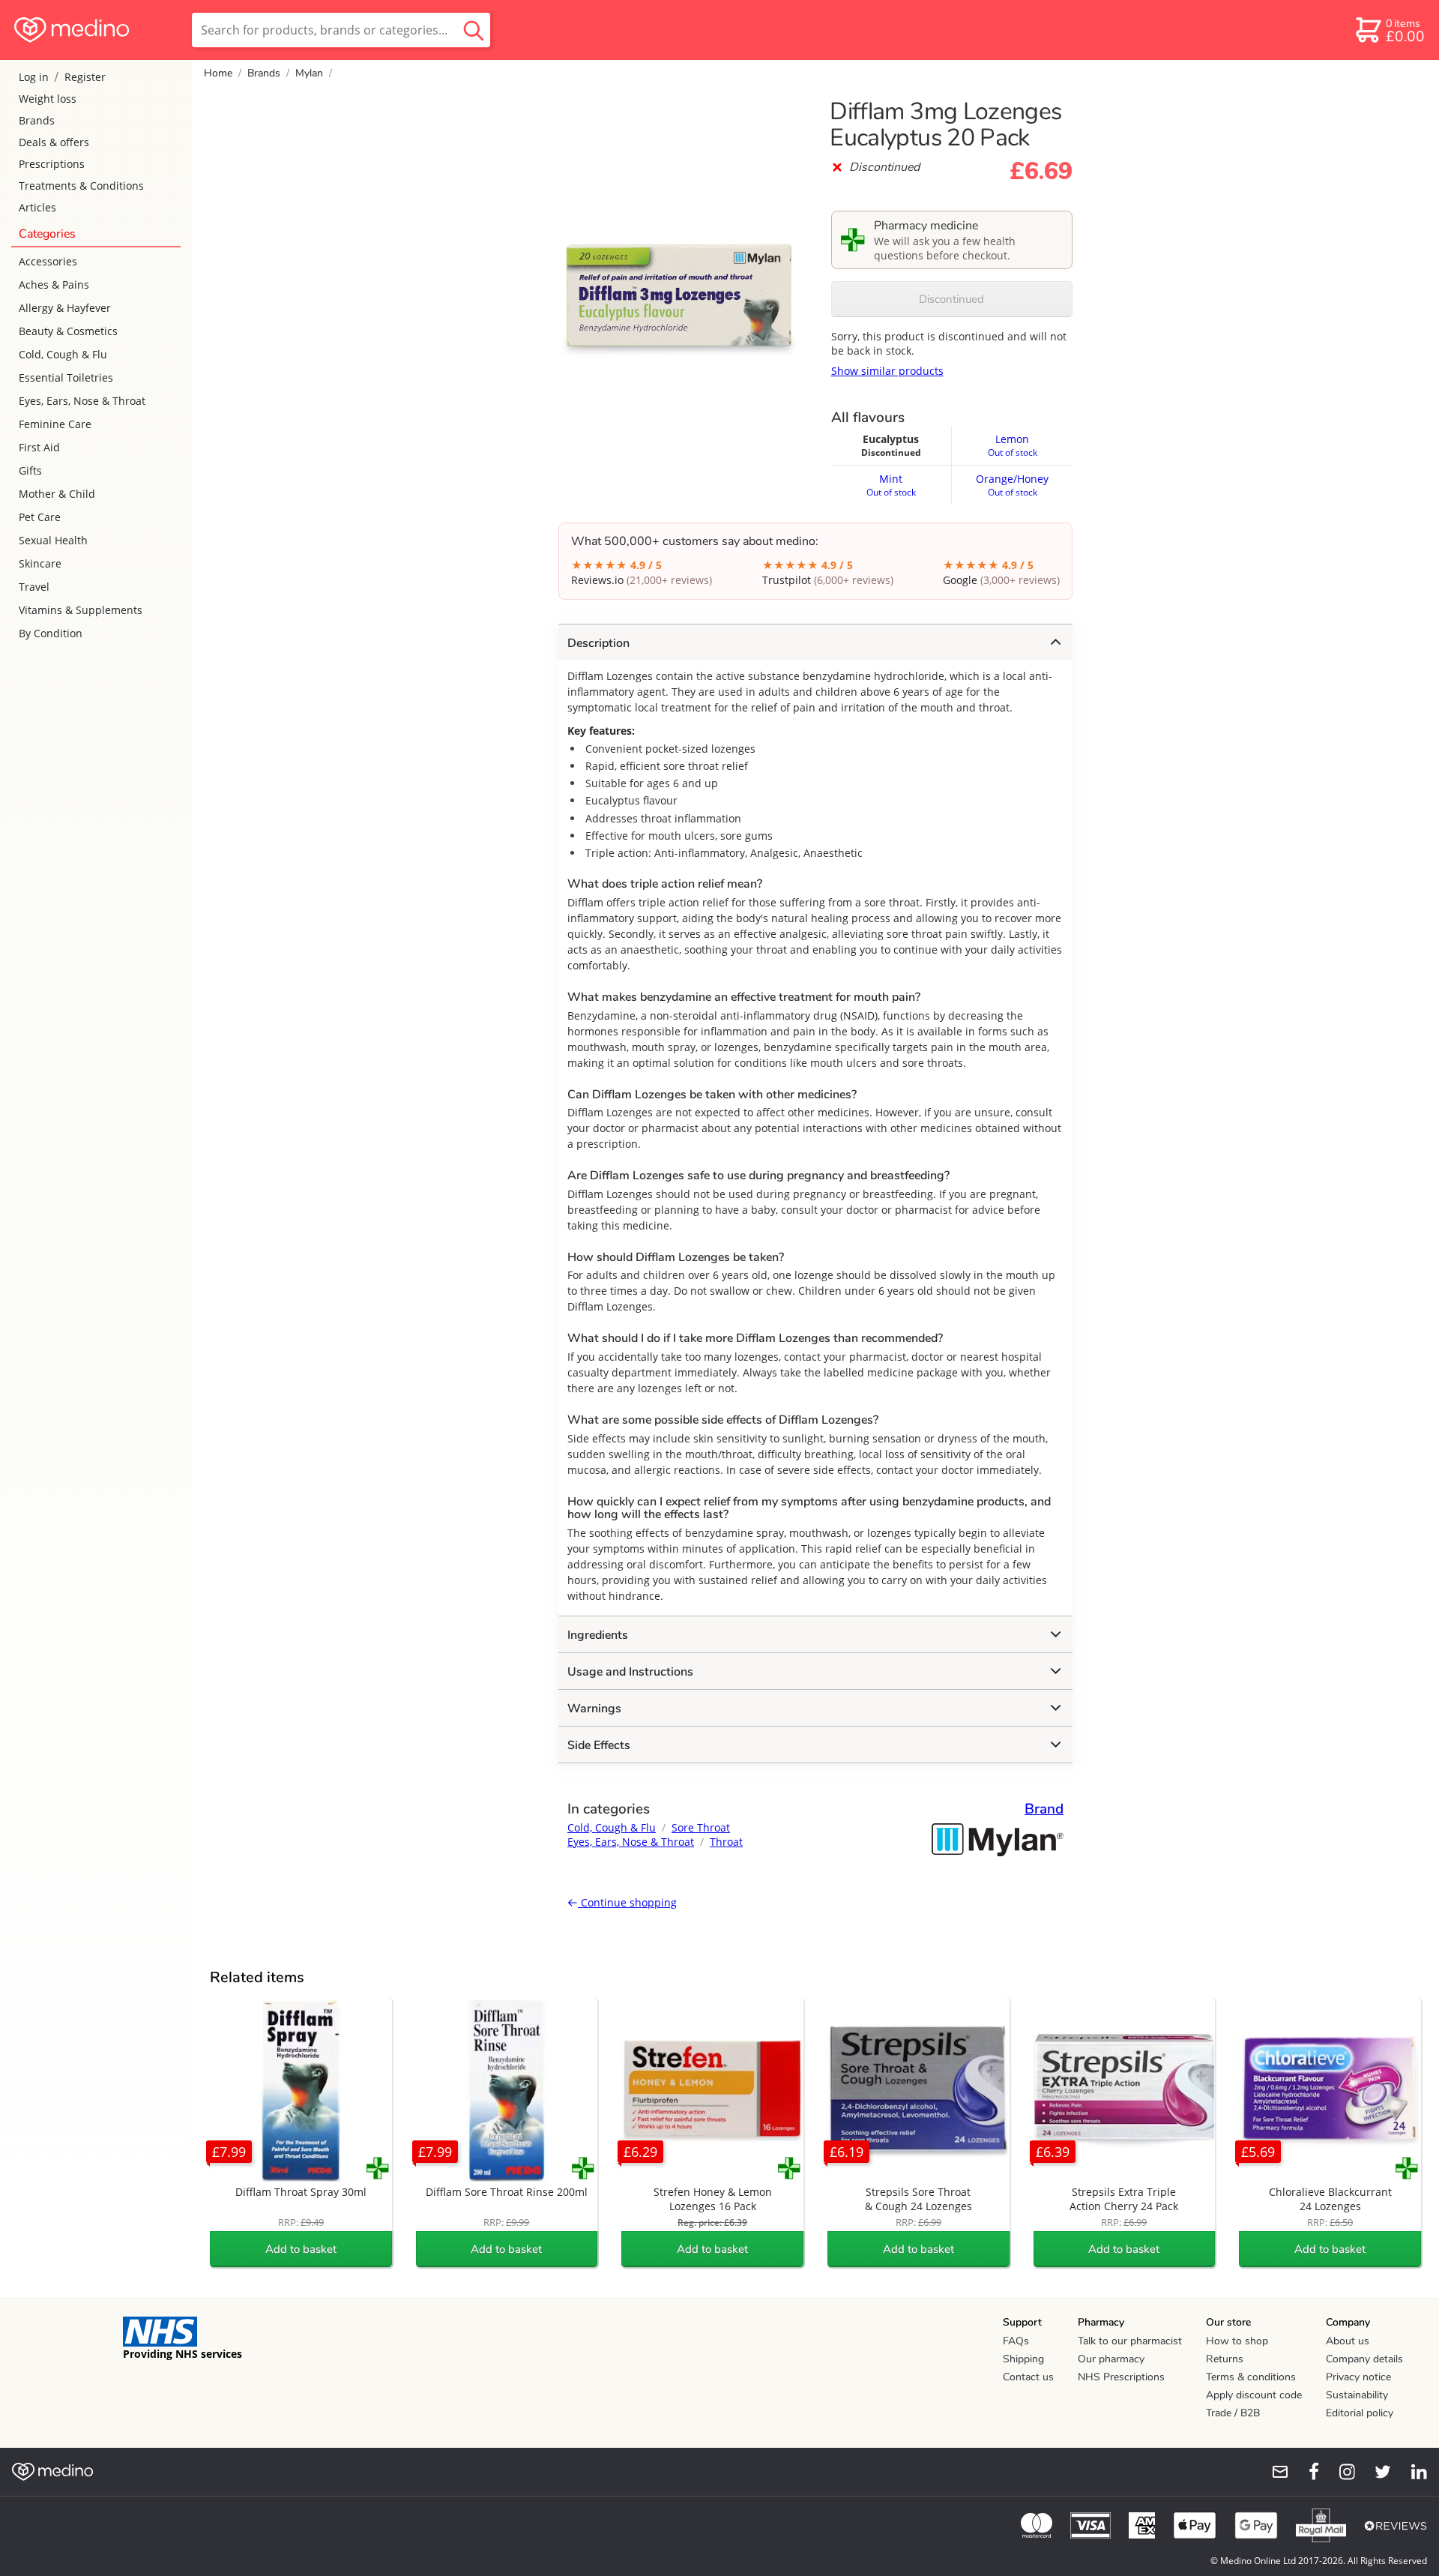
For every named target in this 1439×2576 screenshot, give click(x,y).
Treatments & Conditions (81, 186)
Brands (37, 120)
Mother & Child (57, 494)
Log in (34, 77)
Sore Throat (701, 1827)
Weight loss (48, 99)
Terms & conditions (1251, 2377)
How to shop (1237, 2341)
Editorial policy (1360, 2413)
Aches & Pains (54, 285)
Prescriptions (52, 164)
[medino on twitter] (1376, 2472)
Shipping (1023, 2359)
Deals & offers (54, 142)
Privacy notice (1358, 2377)
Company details (1364, 2359)
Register (85, 77)
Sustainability (1357, 2395)
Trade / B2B (1233, 2413)
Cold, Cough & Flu (63, 354)
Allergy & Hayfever (65, 308)
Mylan (309, 73)
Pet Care (40, 517)
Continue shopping (627, 1902)
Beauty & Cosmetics (68, 331)
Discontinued (951, 299)
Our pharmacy (1111, 2359)
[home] (95, 30)
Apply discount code (1254, 2395)
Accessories (48, 261)
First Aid (39, 447)
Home (218, 73)
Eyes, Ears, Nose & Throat (82, 401)
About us (1348, 2341)
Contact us (1028, 2377)
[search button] (474, 30)
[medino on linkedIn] (1412, 2472)
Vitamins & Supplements (81, 610)
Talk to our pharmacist (1130, 2341)
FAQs (1016, 2341)
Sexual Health (53, 540)
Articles (37, 207)
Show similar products (887, 371)
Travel (34, 587)
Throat (726, 1842)
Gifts (30, 470)
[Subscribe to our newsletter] (1274, 2472)
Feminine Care (55, 424)
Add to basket (301, 2249)
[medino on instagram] (1340, 2472)
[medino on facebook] (1304, 2472)
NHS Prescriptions (1121, 2377)
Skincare (40, 563)
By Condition (51, 633)
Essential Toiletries (66, 377)
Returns (1225, 2359)
